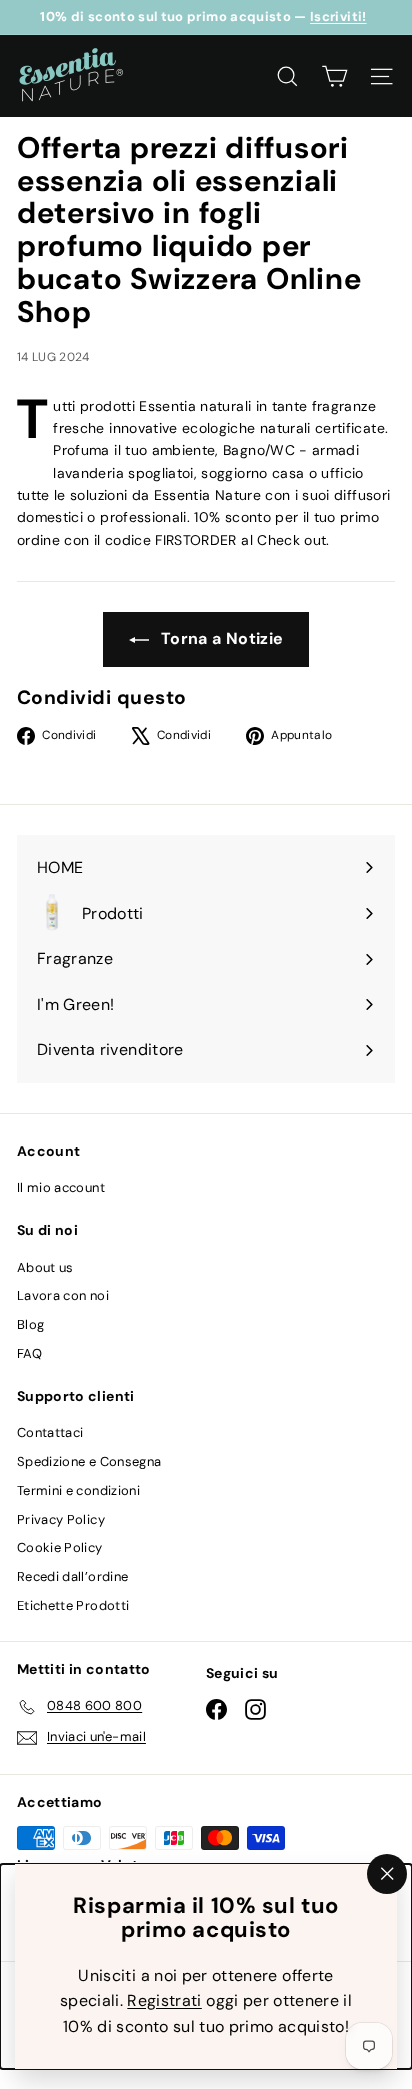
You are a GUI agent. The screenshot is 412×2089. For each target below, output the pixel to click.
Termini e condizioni (78, 1490)
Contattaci (50, 1432)
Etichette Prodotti (73, 1605)
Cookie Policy (60, 1547)
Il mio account (61, 1187)
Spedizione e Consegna (89, 1461)
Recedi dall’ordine (72, 1576)
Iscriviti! (338, 16)
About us (45, 1267)
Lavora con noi (63, 1295)
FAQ (29, 1353)
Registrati (164, 2000)
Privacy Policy (61, 1519)
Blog (30, 1324)
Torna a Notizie (220, 638)
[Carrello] (334, 76)
